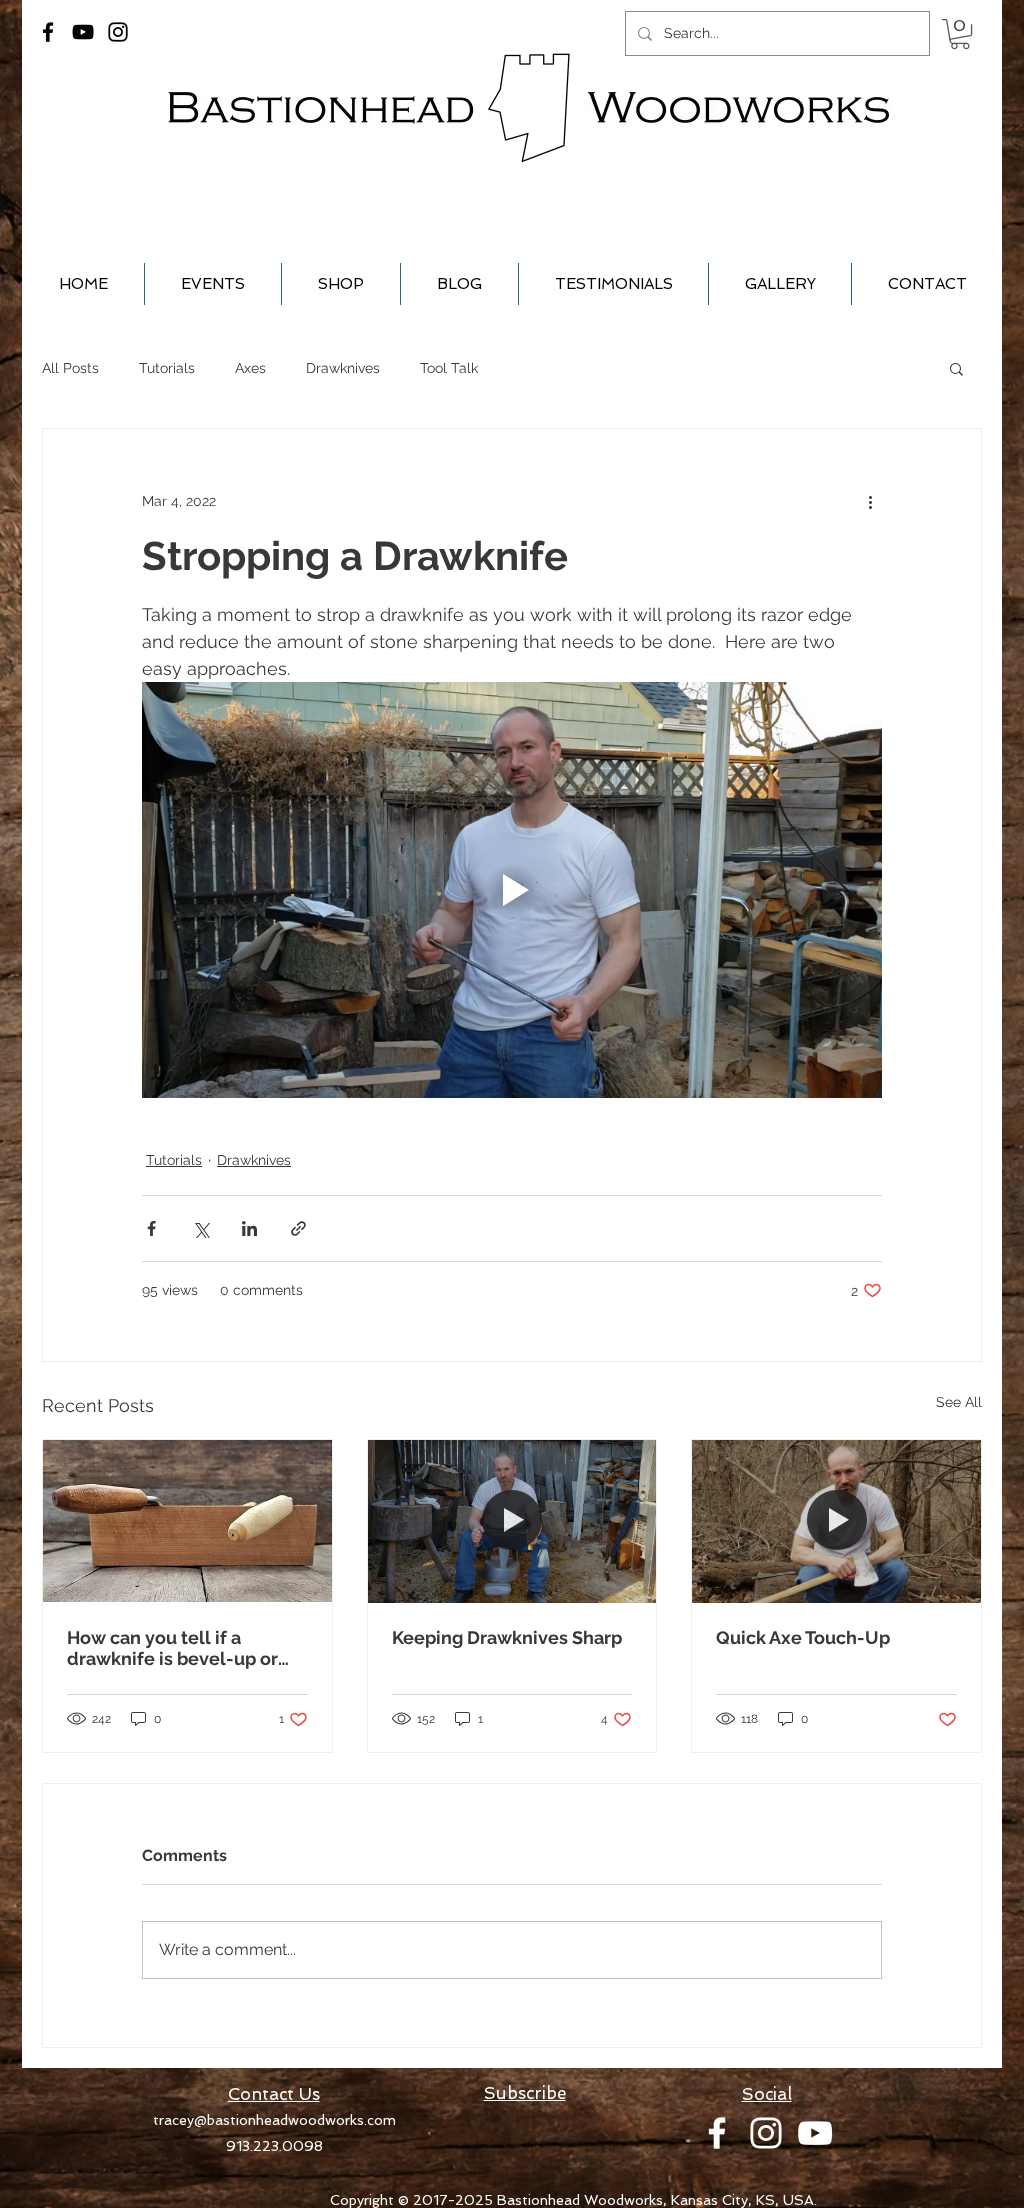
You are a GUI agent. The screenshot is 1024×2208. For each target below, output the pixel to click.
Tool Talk (449, 368)
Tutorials (167, 368)
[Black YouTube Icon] (83, 32)
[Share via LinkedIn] (249, 1228)
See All (959, 1402)
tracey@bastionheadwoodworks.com (274, 2120)
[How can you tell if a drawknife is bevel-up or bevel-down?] (187, 1521)
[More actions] (870, 501)
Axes (250, 368)
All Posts (70, 368)
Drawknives (343, 368)
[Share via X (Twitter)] (200, 1228)
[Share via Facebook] (151, 1228)
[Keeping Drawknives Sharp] (512, 1521)
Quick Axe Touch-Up (803, 1637)
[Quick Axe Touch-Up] (836, 1521)
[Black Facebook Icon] (48, 32)
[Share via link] (298, 1228)
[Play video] (512, 890)
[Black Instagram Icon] (118, 32)
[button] (960, 34)
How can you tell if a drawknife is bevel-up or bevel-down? (172, 1648)
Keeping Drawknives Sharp (507, 1637)
